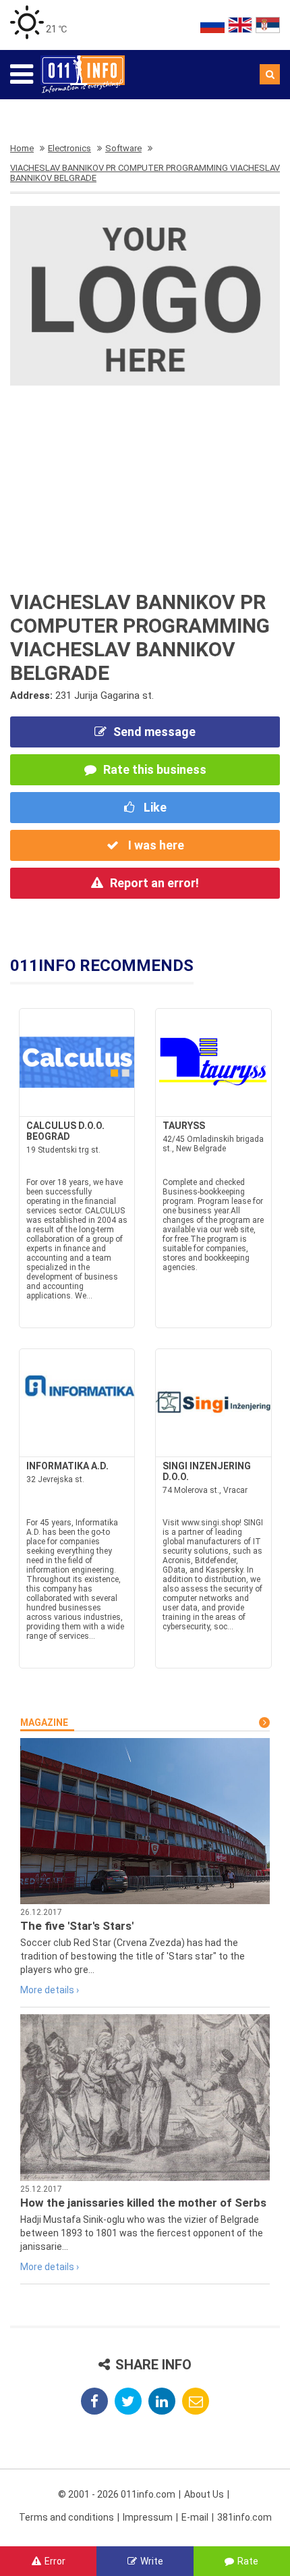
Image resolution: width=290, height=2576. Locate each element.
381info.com (244, 2517)
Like (154, 807)
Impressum (148, 2517)
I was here (155, 845)
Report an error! (154, 883)
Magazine (44, 1723)
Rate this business (155, 769)
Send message (154, 732)
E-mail (195, 2517)
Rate (248, 2561)
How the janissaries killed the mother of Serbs (143, 2203)
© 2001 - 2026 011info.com (117, 2494)
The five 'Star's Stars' (77, 1926)
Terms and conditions (66, 2517)
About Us (204, 2494)
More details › (50, 1990)
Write (152, 2561)
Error (55, 2561)
